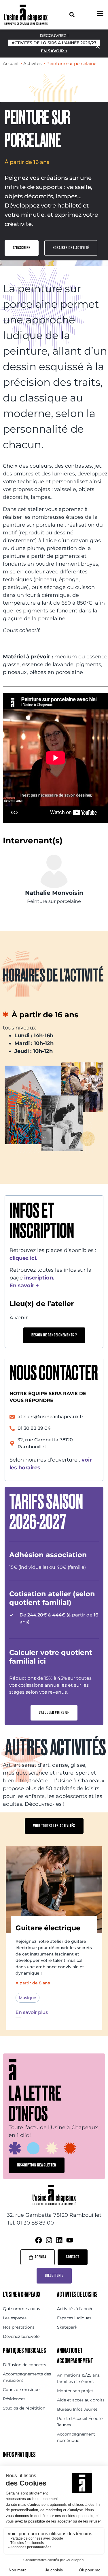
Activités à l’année (75, 2309)
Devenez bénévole (21, 2336)
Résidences (14, 2399)
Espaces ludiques (74, 2318)
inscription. (39, 1278)
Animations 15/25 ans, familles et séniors (79, 2378)
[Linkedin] (59, 2240)
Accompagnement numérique (76, 2437)
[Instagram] (49, 2240)
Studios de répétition (24, 2408)
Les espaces (15, 2318)
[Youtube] (70, 2240)
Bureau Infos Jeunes (77, 2409)
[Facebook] (39, 2240)
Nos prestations (19, 2327)
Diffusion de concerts (24, 2365)
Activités (32, 63)
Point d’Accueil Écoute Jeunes (80, 2422)
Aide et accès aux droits (81, 2400)
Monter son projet (75, 2391)
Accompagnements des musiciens (27, 2377)
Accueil (11, 63)
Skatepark (67, 2327)
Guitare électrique (48, 1928)
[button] (72, 15)
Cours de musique (21, 2390)
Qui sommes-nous (21, 2309)
